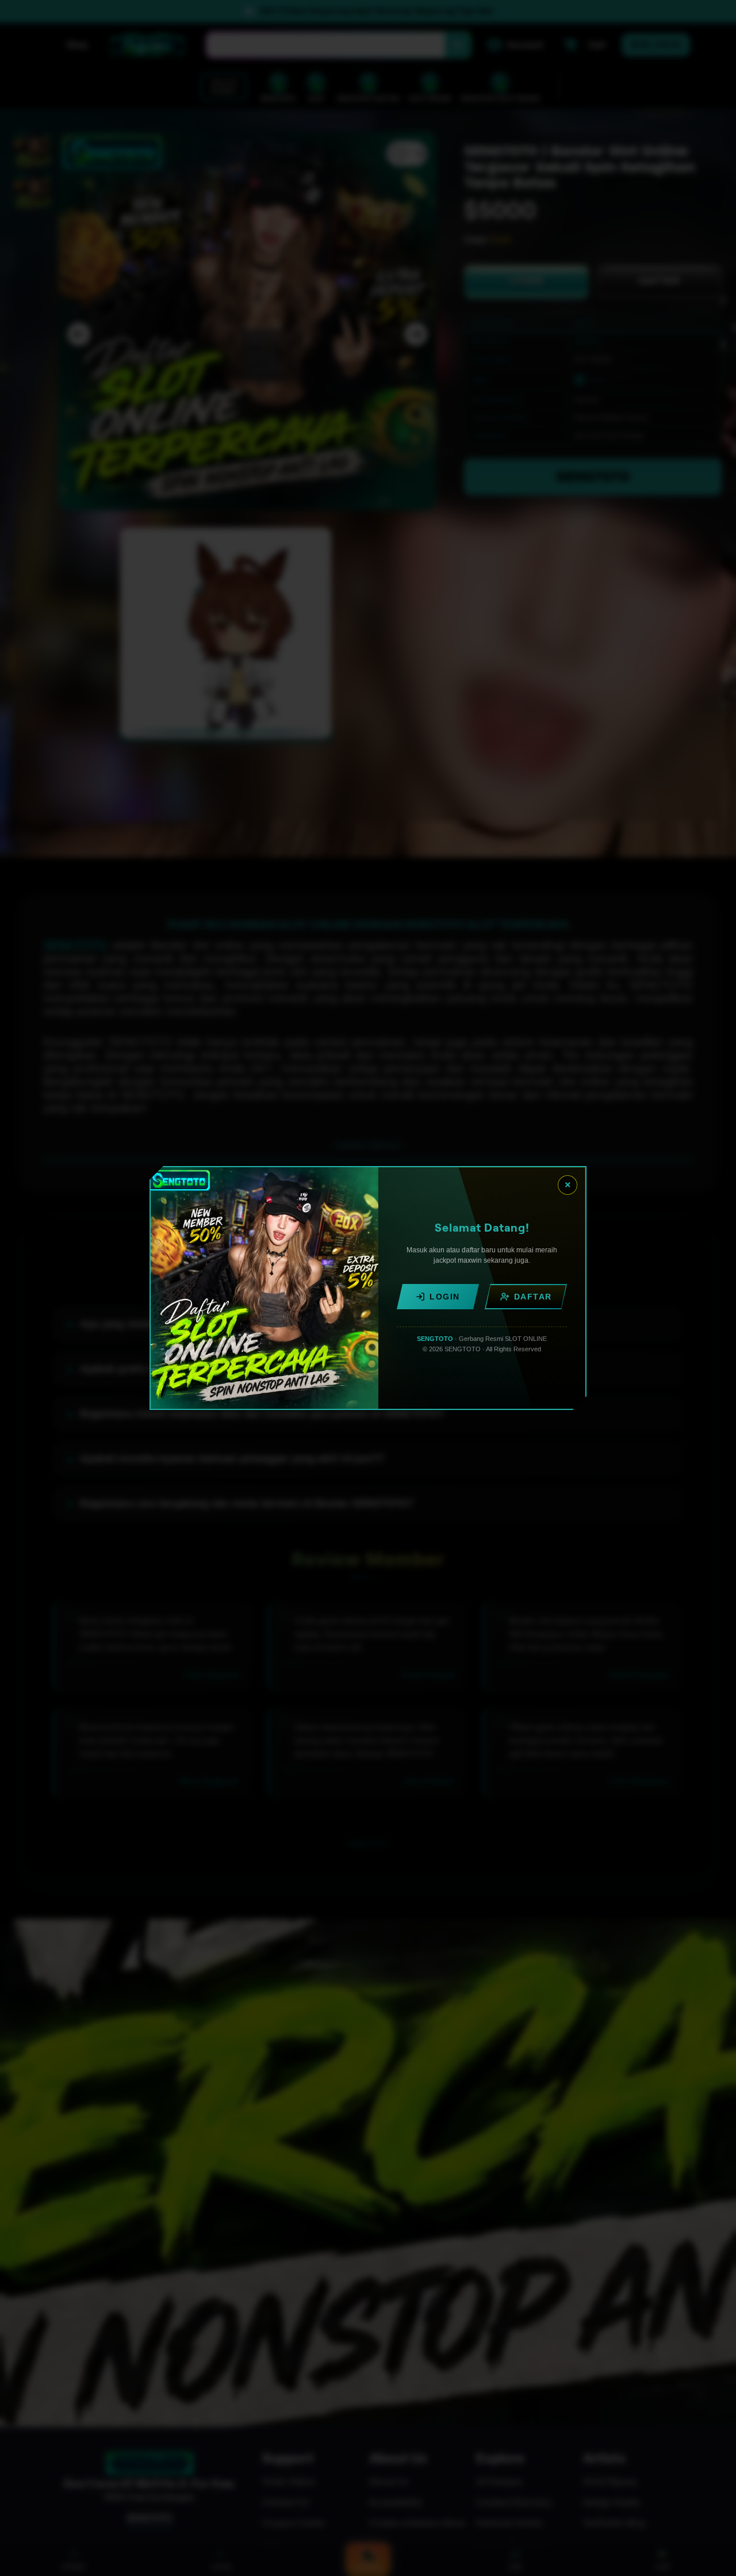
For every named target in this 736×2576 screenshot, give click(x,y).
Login (445, 1297)
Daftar (533, 1297)
